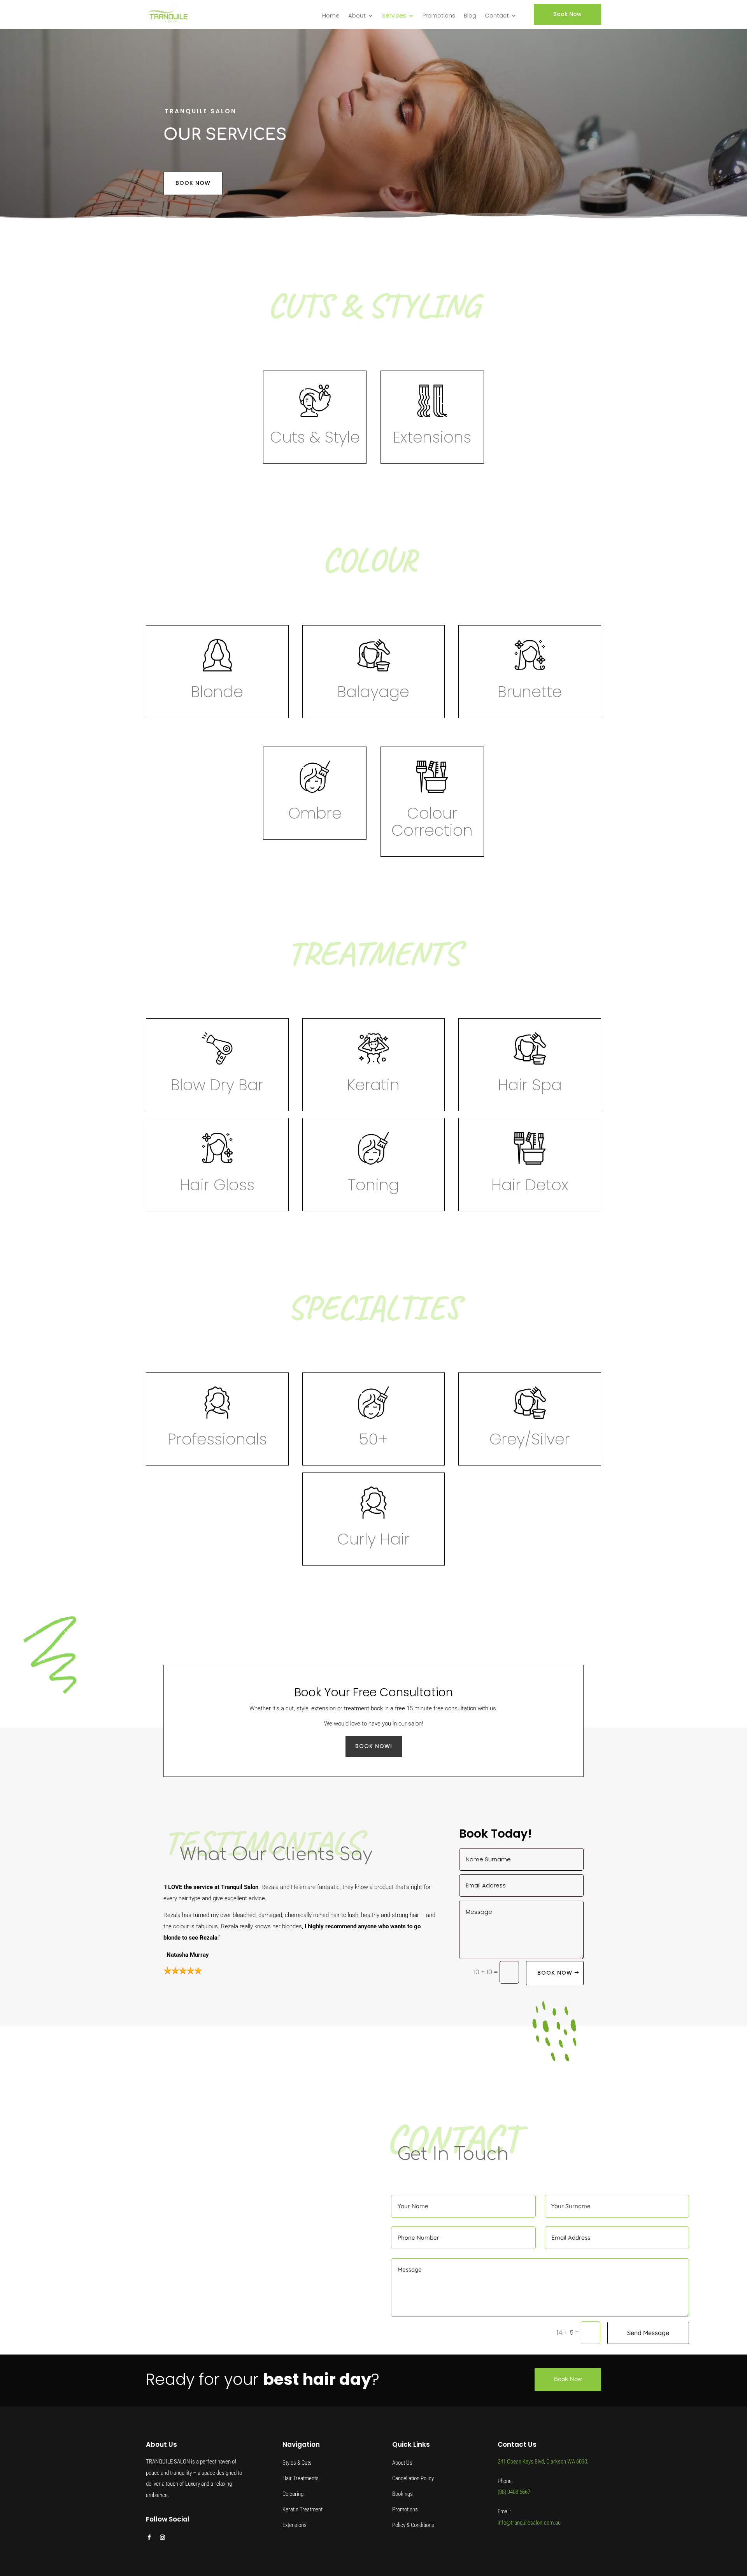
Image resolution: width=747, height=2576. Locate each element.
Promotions (439, 16)
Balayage (373, 692)
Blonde (217, 692)
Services (394, 16)
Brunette (530, 692)
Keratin (373, 1085)
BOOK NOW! (374, 1746)
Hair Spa (530, 1085)
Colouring (293, 2494)
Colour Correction (432, 822)
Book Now (567, 14)
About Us (402, 2463)
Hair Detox (530, 1185)
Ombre (315, 813)
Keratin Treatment (302, 2509)
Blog (470, 16)
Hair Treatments (301, 2478)
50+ (373, 1439)
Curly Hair (373, 1539)
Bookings (402, 2494)
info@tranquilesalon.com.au (529, 2523)
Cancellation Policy (413, 2478)
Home (331, 16)
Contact (497, 16)
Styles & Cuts (297, 2463)
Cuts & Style (315, 437)
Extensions (432, 437)
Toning (373, 1185)
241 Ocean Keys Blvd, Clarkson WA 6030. (543, 2462)
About (357, 16)
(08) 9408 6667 (514, 2492)
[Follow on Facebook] (149, 2537)
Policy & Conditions (413, 2525)
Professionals (217, 1439)
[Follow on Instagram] (162, 2537)
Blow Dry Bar (217, 1085)
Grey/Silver (530, 1439)
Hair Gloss (217, 1185)
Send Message (648, 2333)
